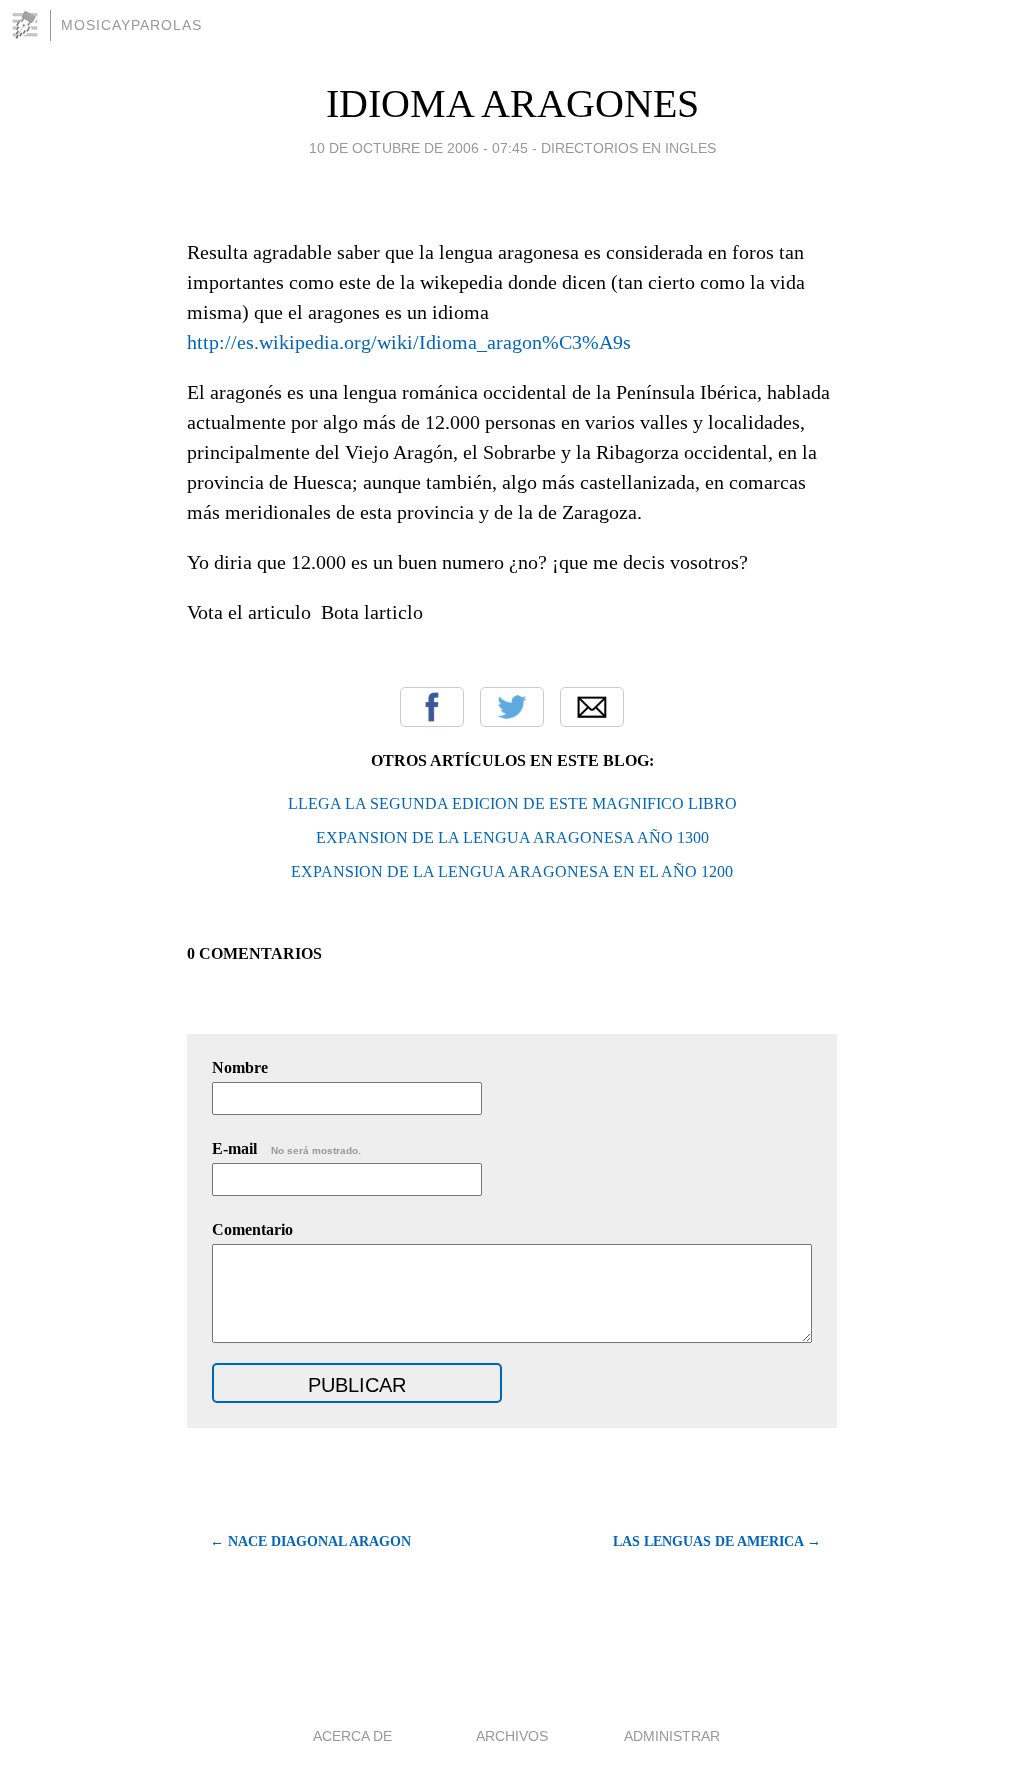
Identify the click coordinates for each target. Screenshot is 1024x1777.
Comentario (252, 1229)
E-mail (286, 1148)
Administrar (672, 1736)
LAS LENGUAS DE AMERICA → (717, 1541)
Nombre (240, 1067)
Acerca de (352, 1736)
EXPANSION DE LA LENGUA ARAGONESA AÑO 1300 (512, 837)
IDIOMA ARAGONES (512, 103)
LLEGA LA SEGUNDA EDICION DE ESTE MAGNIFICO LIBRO (512, 803)
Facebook (432, 707)
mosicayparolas (131, 25)
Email (592, 707)
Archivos (512, 1736)
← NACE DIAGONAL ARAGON (310, 1541)
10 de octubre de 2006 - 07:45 (418, 148)
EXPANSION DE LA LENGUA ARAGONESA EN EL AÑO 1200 (512, 871)
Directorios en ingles (628, 148)
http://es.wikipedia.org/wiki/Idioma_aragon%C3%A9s (409, 342)
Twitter (512, 707)
